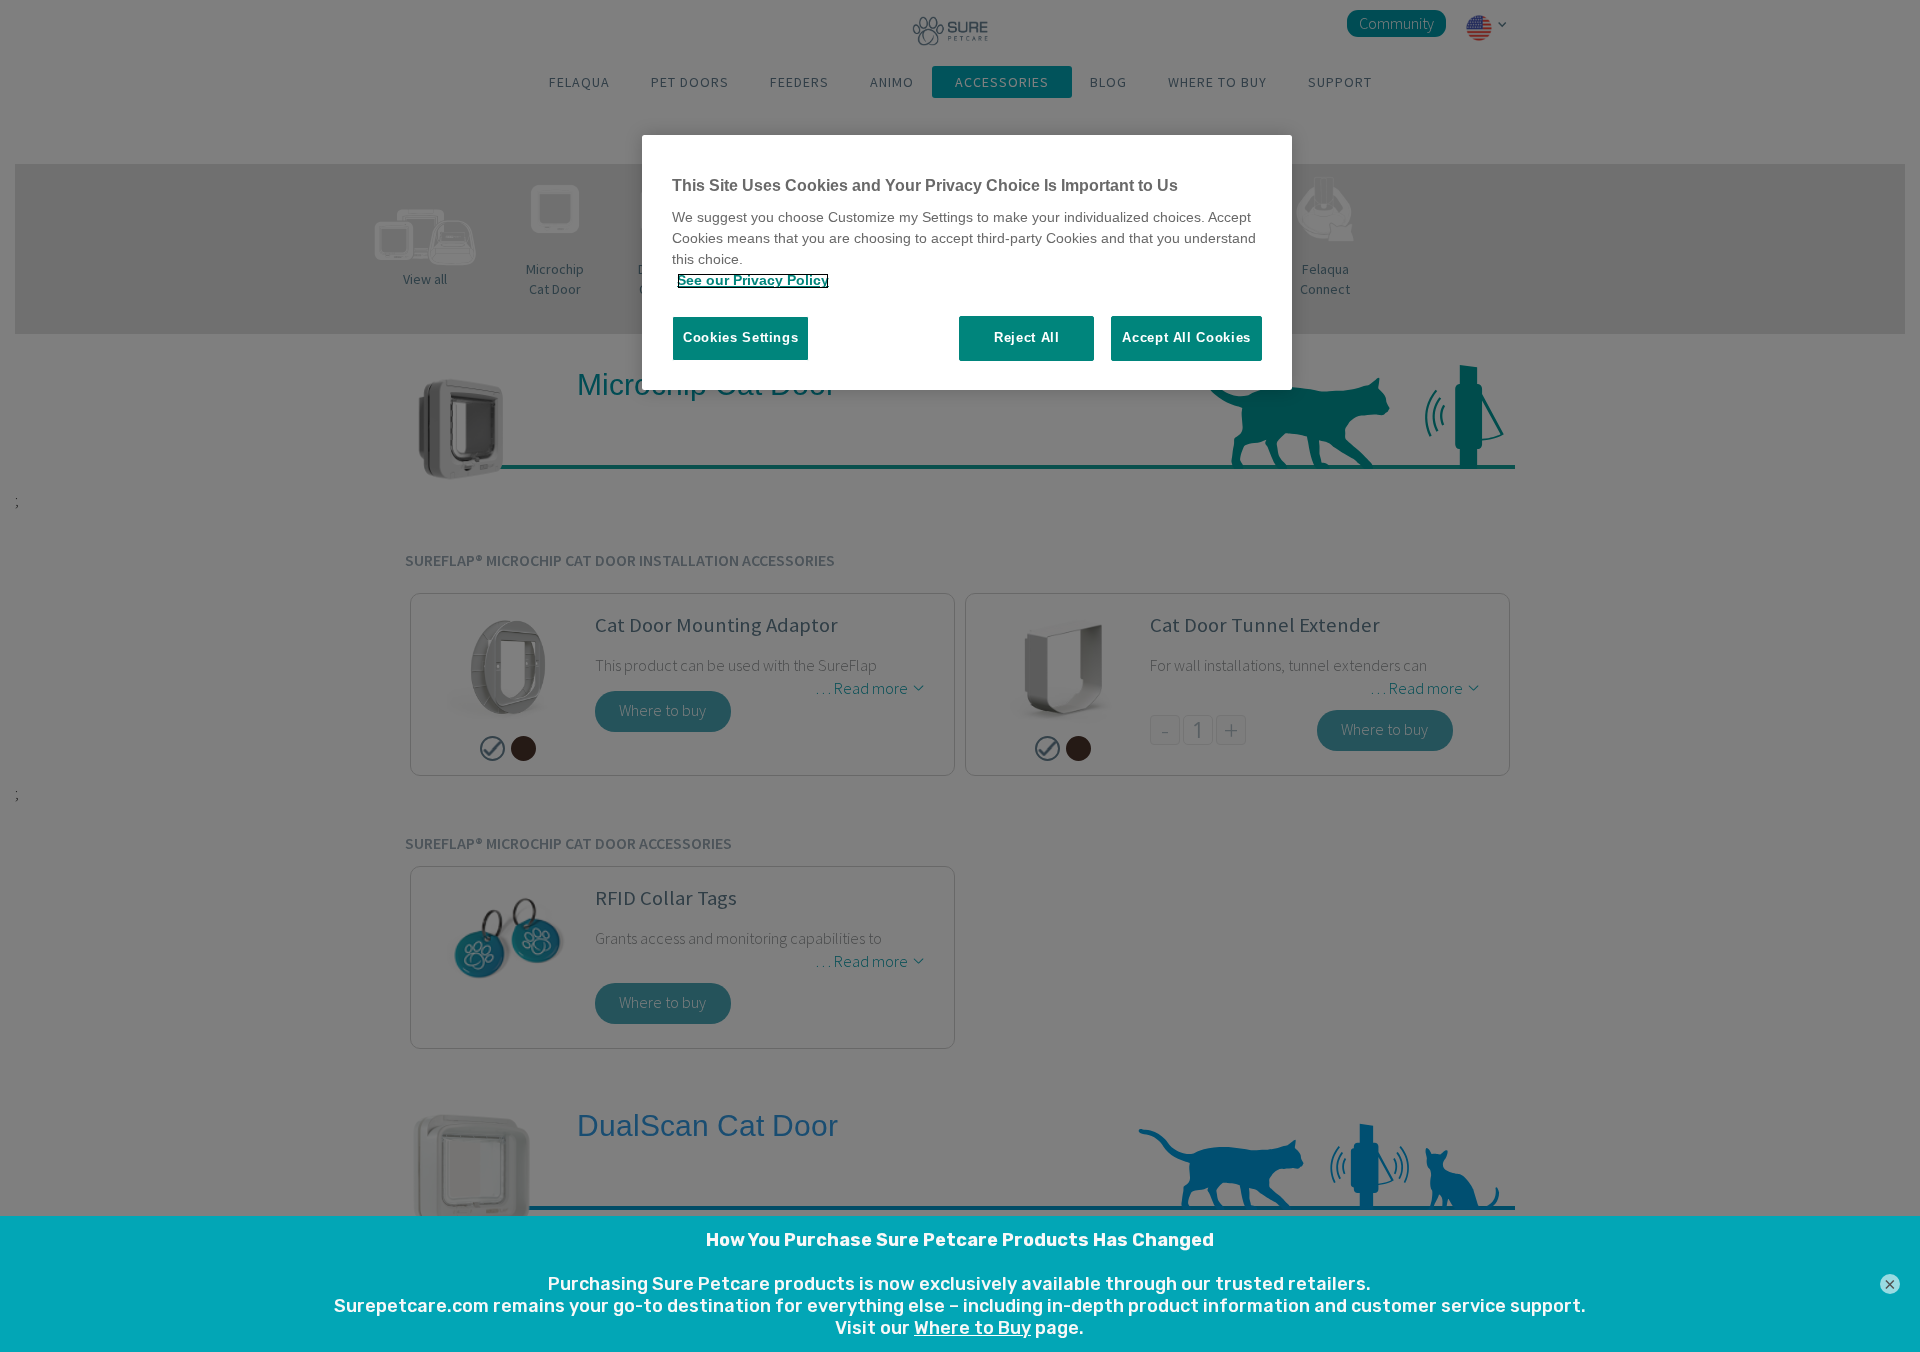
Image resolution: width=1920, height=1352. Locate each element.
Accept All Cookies (1186, 338)
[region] (967, 262)
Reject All (1027, 338)
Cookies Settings (740, 338)
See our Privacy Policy (753, 281)
